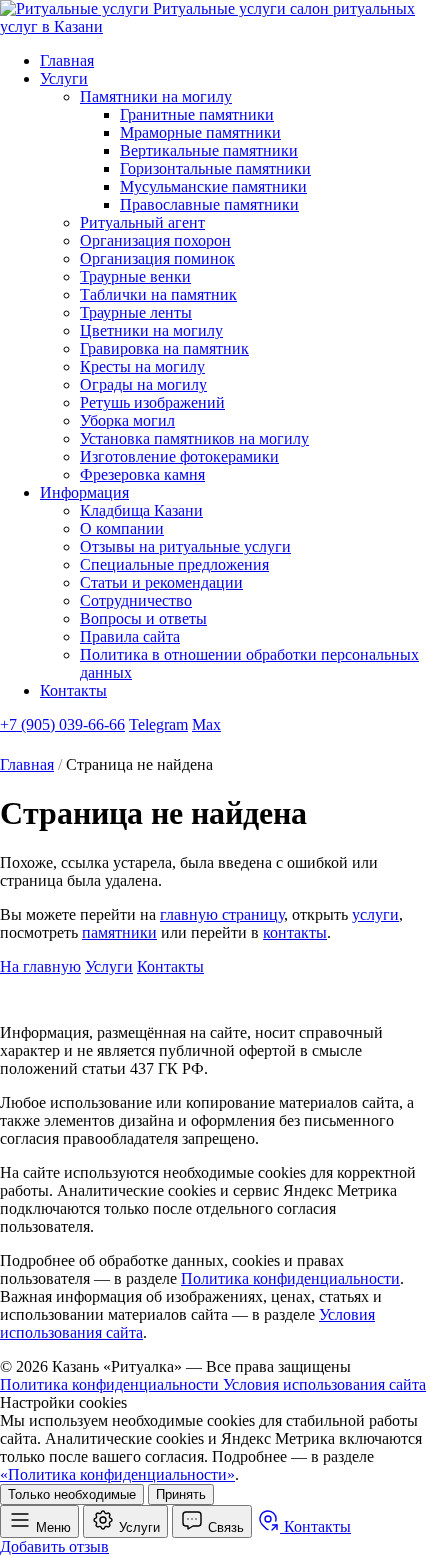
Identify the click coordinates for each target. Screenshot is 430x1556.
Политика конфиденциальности (290, 1278)
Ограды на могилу (143, 384)
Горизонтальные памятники (215, 168)
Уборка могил (127, 420)
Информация (84, 492)
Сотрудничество (136, 600)
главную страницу (222, 914)
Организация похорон (155, 240)
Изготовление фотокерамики (179, 456)
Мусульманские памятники (213, 186)
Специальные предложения (174, 564)
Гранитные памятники (197, 114)
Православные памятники (209, 204)
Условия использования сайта (324, 1384)
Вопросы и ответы (143, 618)
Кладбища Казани (141, 510)
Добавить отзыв (54, 1546)
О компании (122, 528)
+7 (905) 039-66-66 (62, 724)
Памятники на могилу (156, 96)
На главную (40, 966)
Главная (67, 60)
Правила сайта (130, 636)
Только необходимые (72, 1494)
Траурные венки (135, 276)
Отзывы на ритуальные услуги (185, 546)
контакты (295, 932)
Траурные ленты (136, 312)
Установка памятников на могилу (194, 438)
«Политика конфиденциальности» (117, 1474)
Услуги (64, 78)
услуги (375, 914)
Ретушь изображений (152, 402)
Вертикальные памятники (209, 150)
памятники (119, 932)
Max (206, 724)
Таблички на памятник (158, 294)
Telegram (158, 724)
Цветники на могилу (151, 330)
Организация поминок (157, 258)
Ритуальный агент (142, 222)
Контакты (73, 690)
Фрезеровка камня (142, 474)
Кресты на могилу (142, 366)
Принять (181, 1494)
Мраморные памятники (200, 132)
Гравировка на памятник (164, 348)
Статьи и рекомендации (161, 582)
